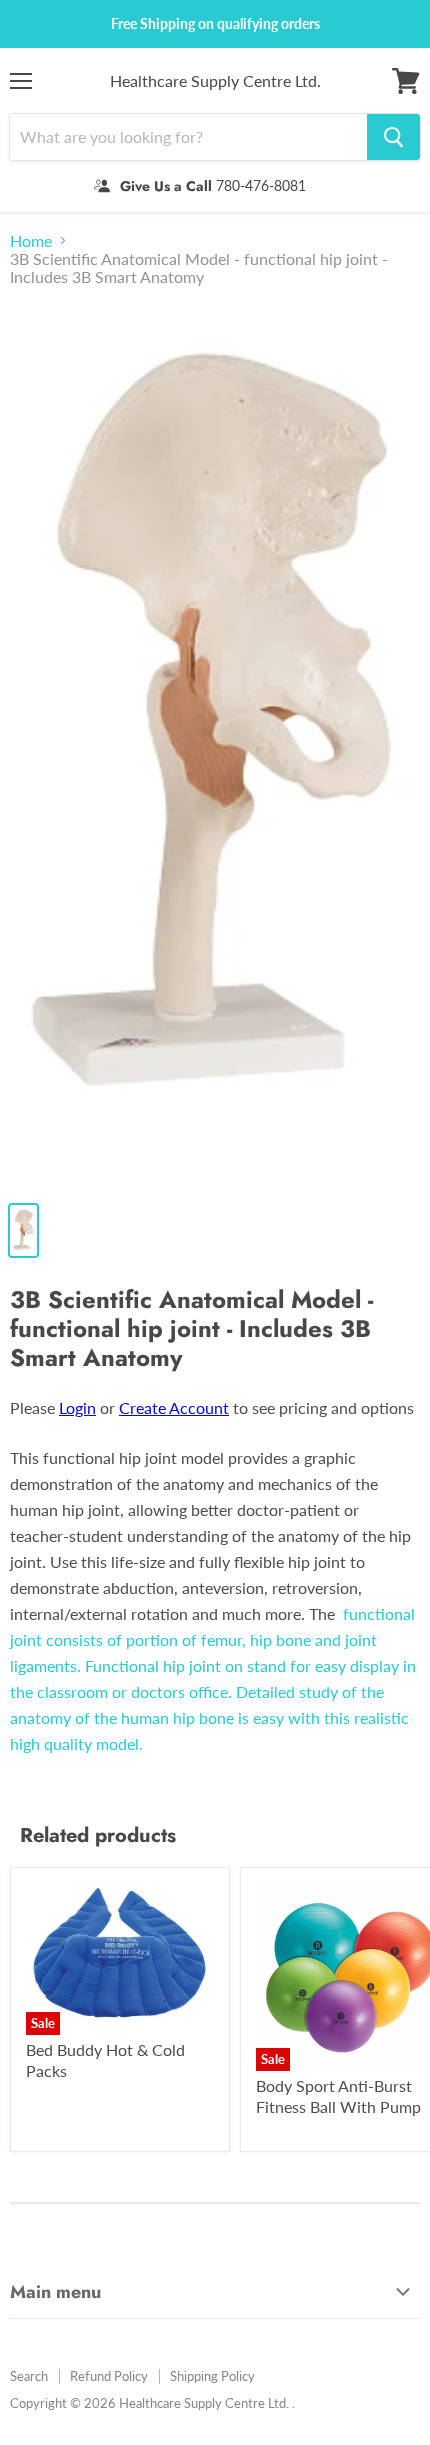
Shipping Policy (212, 2376)
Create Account (174, 1407)
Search (29, 2376)
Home (31, 241)
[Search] (393, 137)
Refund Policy (109, 2376)
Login (77, 1407)
